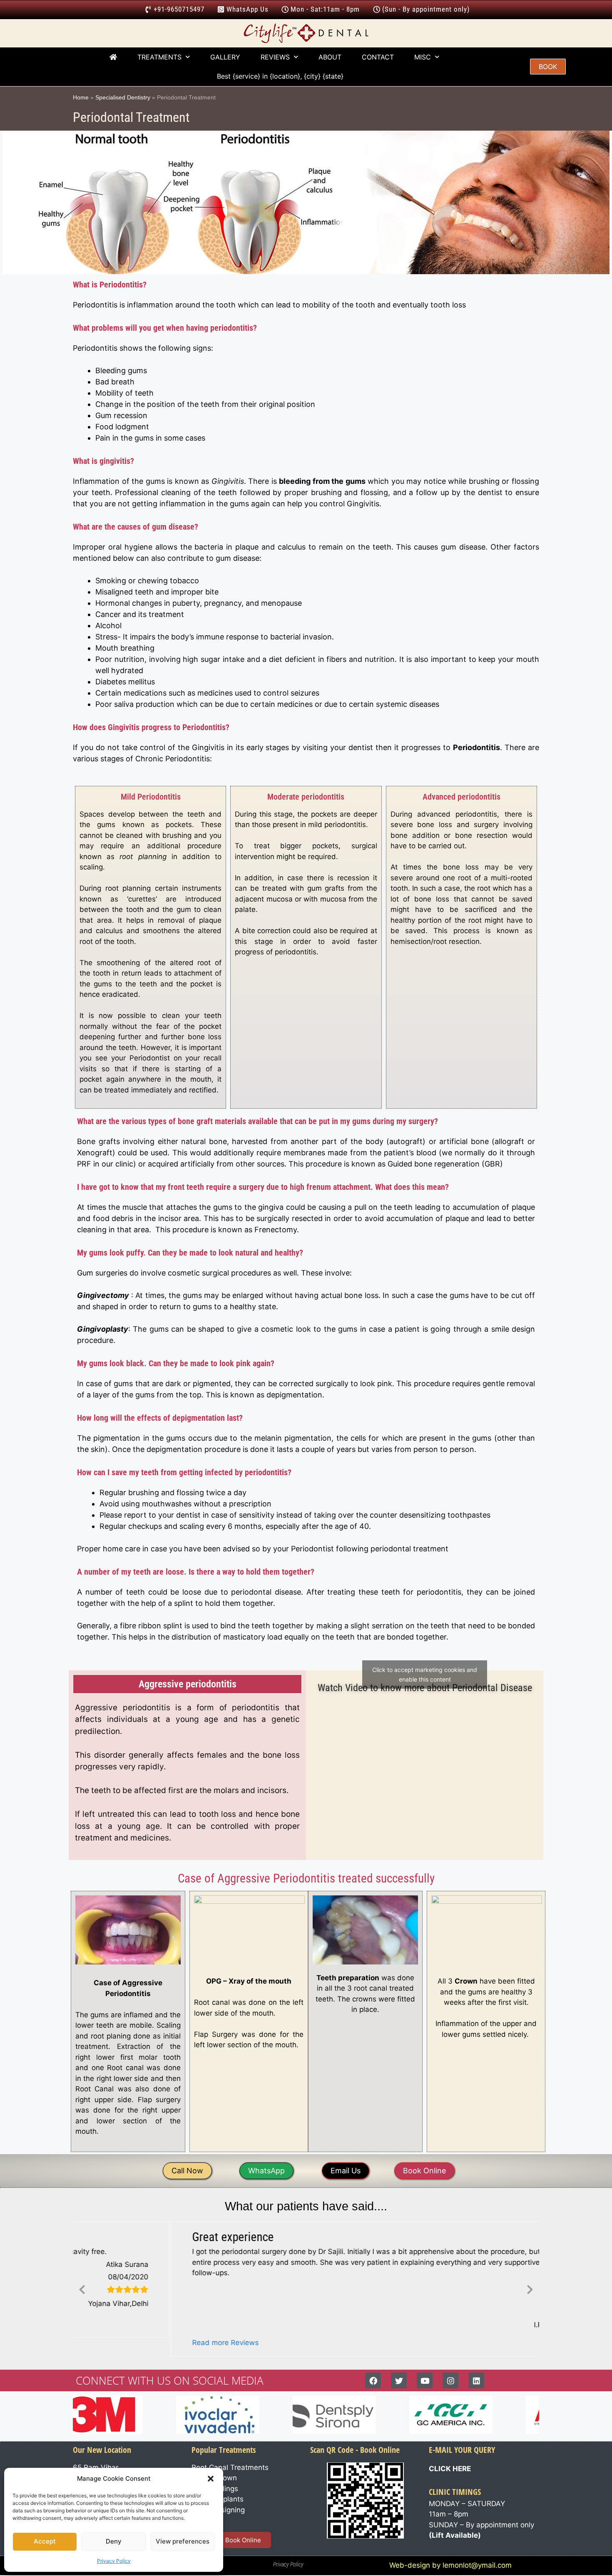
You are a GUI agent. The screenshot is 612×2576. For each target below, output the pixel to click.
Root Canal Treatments (230, 2468)
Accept (45, 2541)
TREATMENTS (159, 57)
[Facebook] (373, 2381)
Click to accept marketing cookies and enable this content (425, 1674)
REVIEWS (275, 57)
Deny (114, 2541)
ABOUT (330, 57)
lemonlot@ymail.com (477, 2566)
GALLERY (225, 57)
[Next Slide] (530, 2289)
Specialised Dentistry (123, 97)
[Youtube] (425, 2381)
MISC (423, 57)
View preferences (183, 2541)
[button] (211, 2479)
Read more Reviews (128, 2343)
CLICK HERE (450, 2469)
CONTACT (378, 57)
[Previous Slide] (82, 2289)
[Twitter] (399, 2381)
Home (81, 97)
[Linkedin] (476, 2381)
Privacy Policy (114, 2561)
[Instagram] (450, 2381)
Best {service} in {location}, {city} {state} (281, 76)
